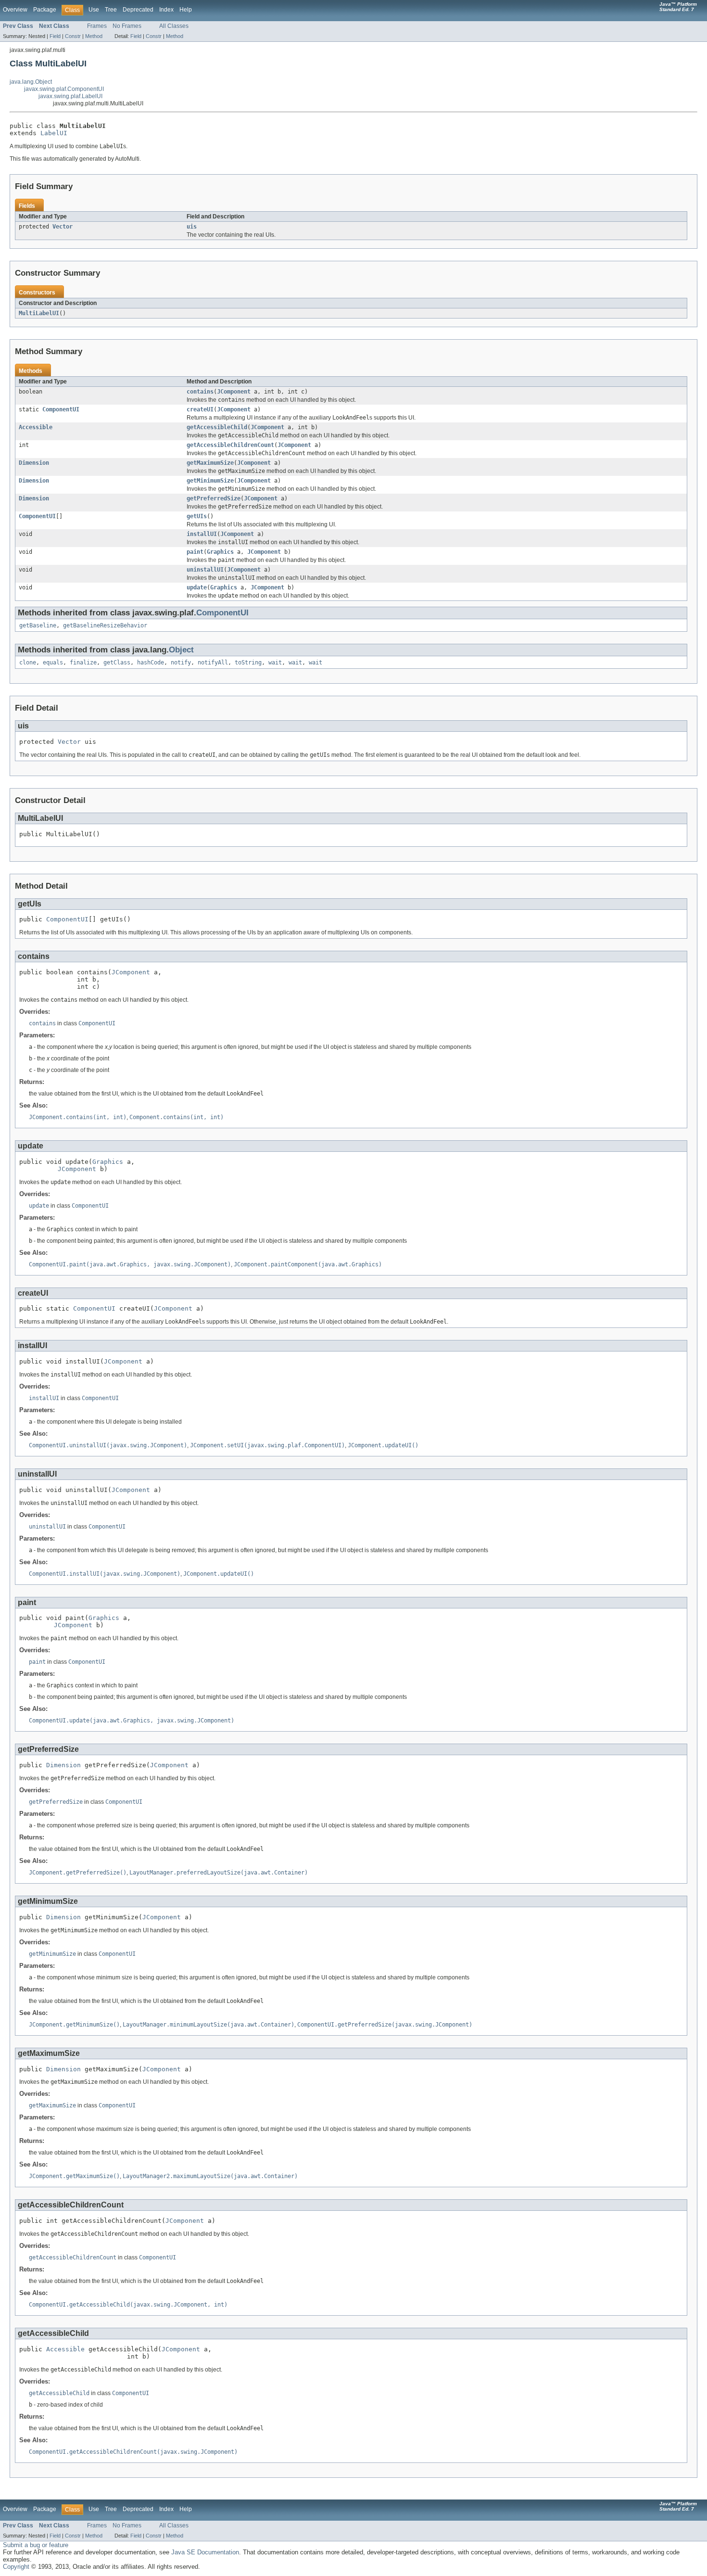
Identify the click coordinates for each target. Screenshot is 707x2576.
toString (248, 663)
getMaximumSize (210, 463)
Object (181, 650)
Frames (97, 26)
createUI (200, 409)
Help (186, 10)
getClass (117, 663)
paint (195, 552)
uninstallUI (205, 570)
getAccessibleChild (217, 427)
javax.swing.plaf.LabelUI (70, 96)
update (197, 587)
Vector (63, 227)
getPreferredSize (214, 498)
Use (94, 10)
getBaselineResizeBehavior (105, 625)
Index (166, 10)
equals (53, 663)
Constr (73, 36)
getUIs (197, 516)
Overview (15, 10)
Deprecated (138, 10)
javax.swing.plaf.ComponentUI (64, 89)
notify (181, 663)
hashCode (151, 663)
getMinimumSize (210, 481)
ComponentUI (61, 409)
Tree (111, 10)
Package (45, 10)
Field (55, 36)
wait (275, 663)
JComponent (234, 392)
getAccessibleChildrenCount (230, 445)
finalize (83, 663)
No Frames (127, 26)
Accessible (36, 427)
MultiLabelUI (39, 313)
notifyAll (213, 663)
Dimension (34, 463)
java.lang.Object (31, 82)
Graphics (220, 552)
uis (192, 227)
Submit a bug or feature (36, 2545)
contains (200, 392)
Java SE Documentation (205, 2552)
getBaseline (38, 625)
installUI (202, 534)
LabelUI (54, 133)
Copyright (16, 2567)
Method (94, 36)
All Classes (174, 26)
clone (28, 663)
